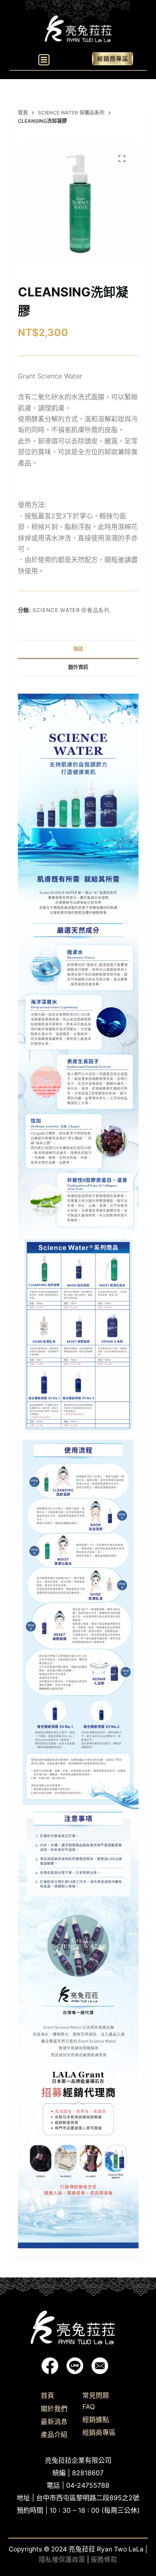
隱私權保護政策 (62, 2560)
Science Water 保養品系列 (71, 610)
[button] (44, 60)
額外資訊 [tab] (78, 667)
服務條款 (104, 2560)
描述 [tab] (78, 649)
